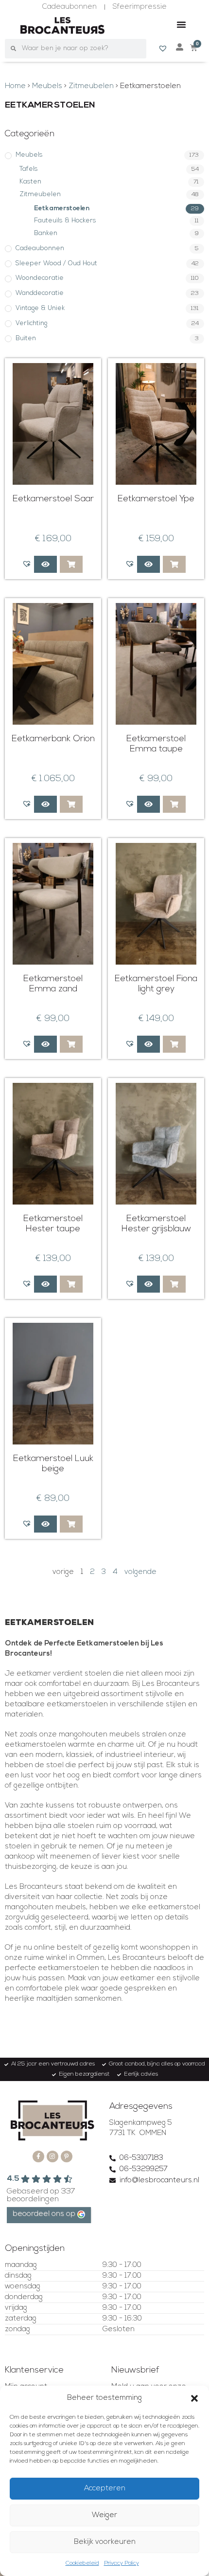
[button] (194, 2398)
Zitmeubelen (91, 86)
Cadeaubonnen (40, 248)
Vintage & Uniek (40, 308)
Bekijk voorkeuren (105, 2542)
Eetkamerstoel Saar (53, 499)
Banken (46, 233)
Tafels (29, 169)
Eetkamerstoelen (62, 209)
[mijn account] (180, 47)
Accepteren (105, 2489)
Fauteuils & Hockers (65, 221)
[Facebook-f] (38, 2156)
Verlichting (31, 323)
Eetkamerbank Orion (53, 739)
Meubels (47, 86)
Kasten (30, 182)
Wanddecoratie (40, 293)
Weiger (104, 2515)
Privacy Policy (122, 2563)
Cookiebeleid (82, 2563)
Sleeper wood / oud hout (56, 264)
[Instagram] (52, 2156)
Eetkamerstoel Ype (156, 499)
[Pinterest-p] (67, 2156)
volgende (140, 1572)
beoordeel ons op (44, 2214)
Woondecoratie (40, 278)
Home (15, 86)
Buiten (26, 338)
